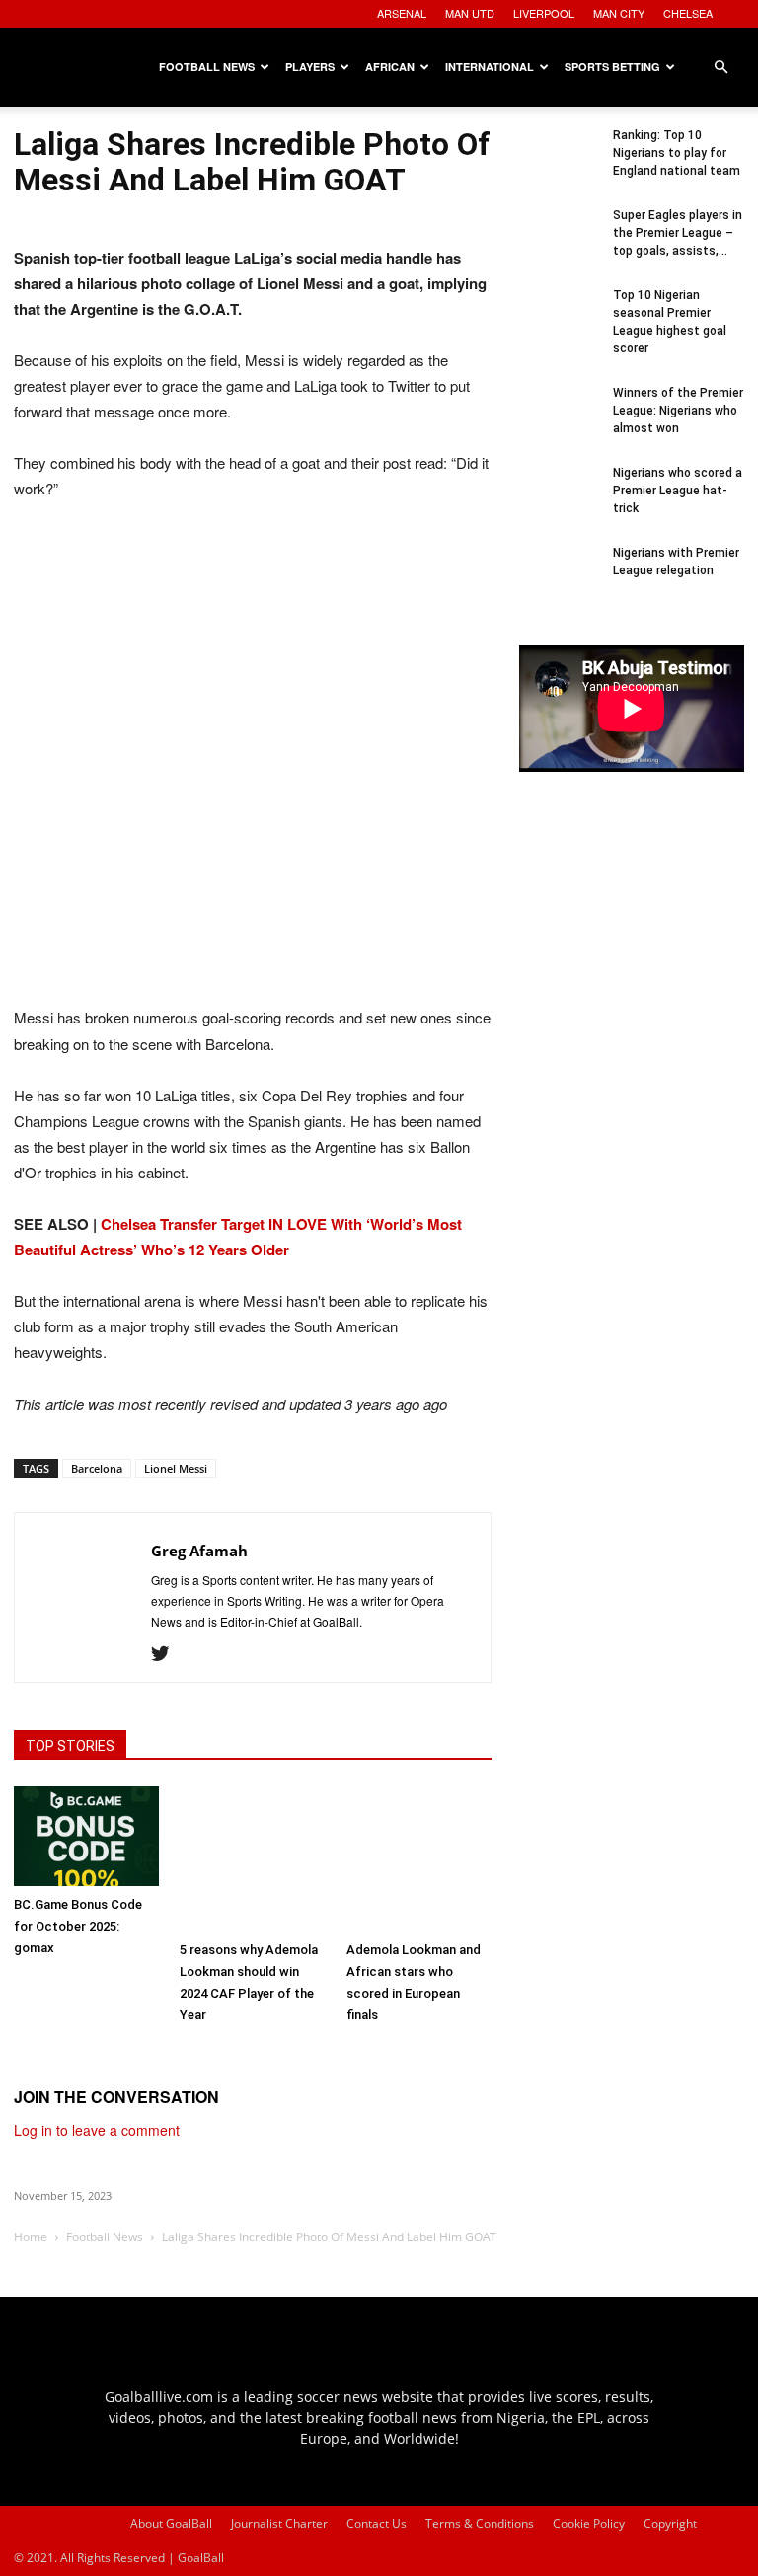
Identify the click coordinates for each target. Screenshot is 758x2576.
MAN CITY (619, 13)
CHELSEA (688, 13)
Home (31, 2237)
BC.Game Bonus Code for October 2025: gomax (78, 1926)
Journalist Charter (279, 2523)
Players (310, 67)
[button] (720, 68)
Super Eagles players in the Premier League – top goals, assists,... (678, 233)
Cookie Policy (589, 2523)
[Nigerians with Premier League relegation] (559, 583)
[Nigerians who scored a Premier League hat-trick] (559, 503)
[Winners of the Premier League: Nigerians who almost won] (559, 423)
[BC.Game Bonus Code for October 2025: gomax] (86, 1836)
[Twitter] (167, 1654)
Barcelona (97, 1468)
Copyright (670, 2523)
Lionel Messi (176, 1468)
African (390, 67)
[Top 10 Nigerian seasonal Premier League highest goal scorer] (559, 326)
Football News (207, 67)
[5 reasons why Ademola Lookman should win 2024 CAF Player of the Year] (252, 1859)
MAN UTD (470, 13)
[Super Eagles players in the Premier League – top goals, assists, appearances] (559, 246)
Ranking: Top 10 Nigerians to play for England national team (677, 153)
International (490, 67)
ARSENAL (402, 13)
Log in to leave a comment (97, 2130)
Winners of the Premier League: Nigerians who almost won (678, 411)
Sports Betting (612, 67)
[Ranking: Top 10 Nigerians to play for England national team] (559, 166)
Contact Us (377, 2523)
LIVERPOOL (544, 13)
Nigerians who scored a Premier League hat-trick (678, 491)
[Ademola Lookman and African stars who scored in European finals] (419, 1859)
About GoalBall (171, 2523)
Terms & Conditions (480, 2523)
